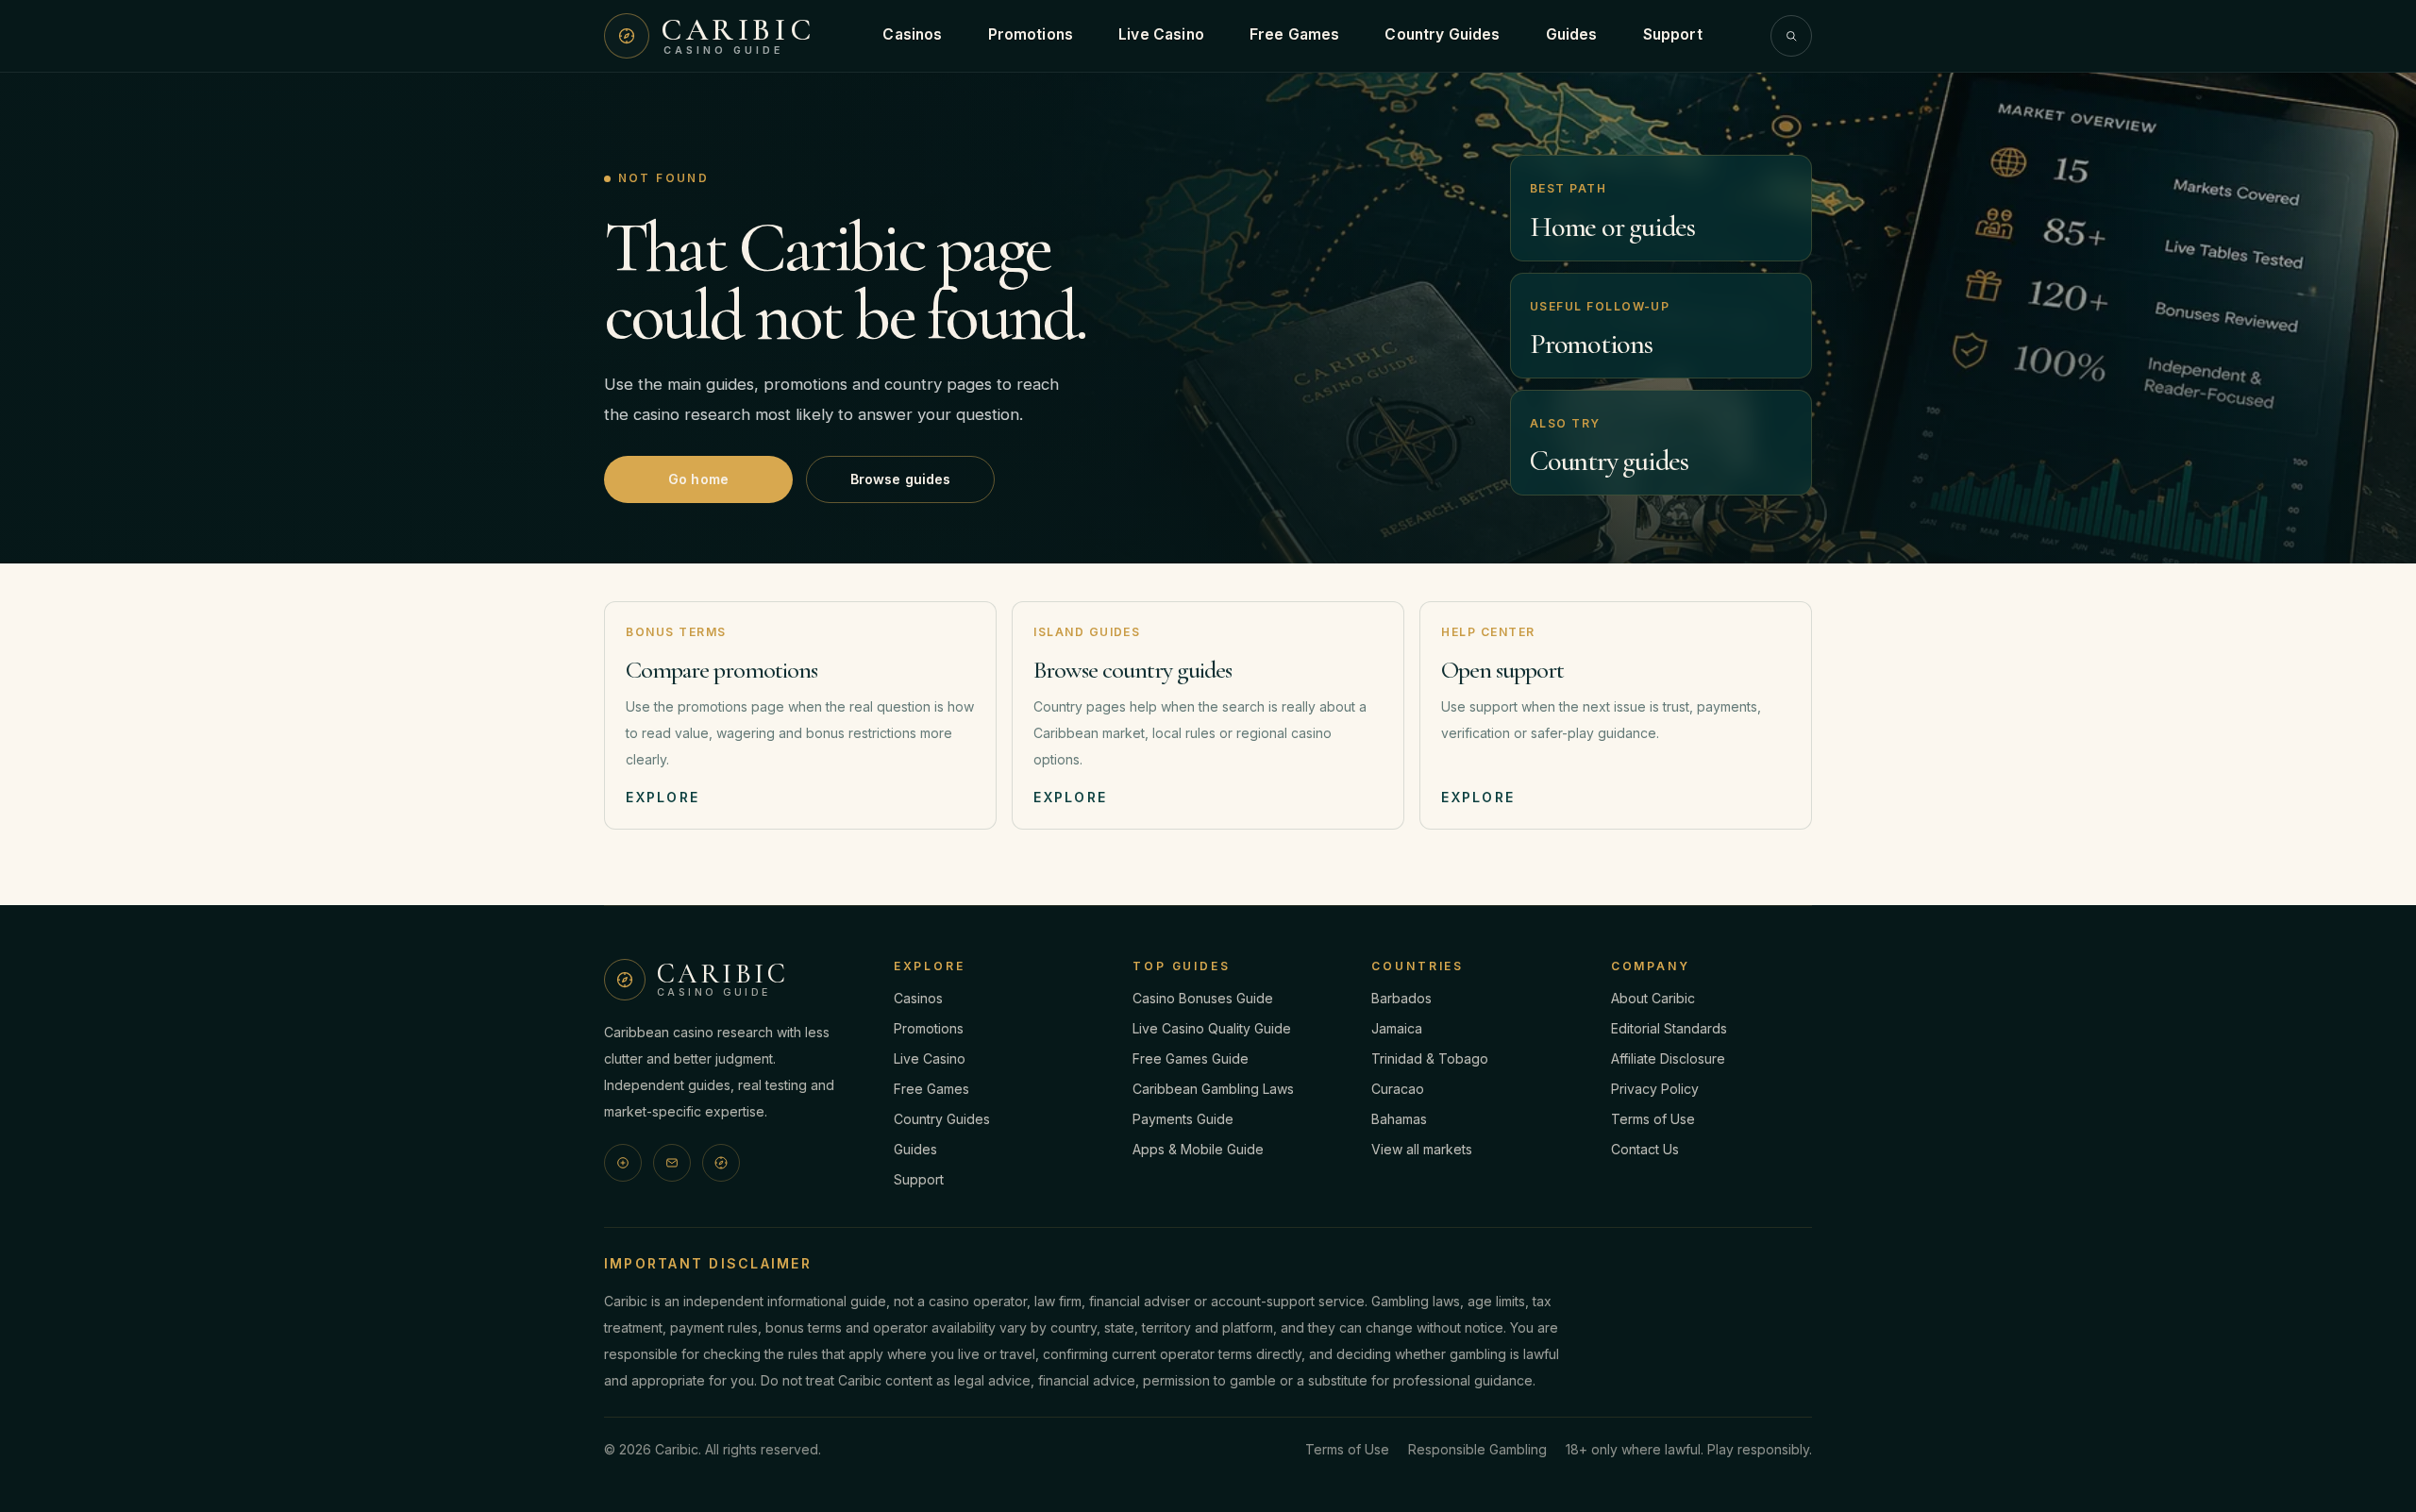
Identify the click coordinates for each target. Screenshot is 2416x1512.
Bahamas (1399, 1119)
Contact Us (1645, 1149)
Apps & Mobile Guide (1198, 1149)
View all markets (1422, 1149)
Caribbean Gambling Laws (1213, 1089)
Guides (1572, 34)
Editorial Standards (1669, 1028)
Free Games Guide (1191, 1058)
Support (1673, 34)
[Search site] (1791, 36)
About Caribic (1653, 998)
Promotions (1031, 34)
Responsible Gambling (1477, 1449)
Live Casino (1161, 34)
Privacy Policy (1655, 1089)
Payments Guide (1183, 1119)
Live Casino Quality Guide (1212, 1028)
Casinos (912, 34)
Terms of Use (1653, 1119)
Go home (698, 479)
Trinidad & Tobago (1430, 1058)
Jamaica (1397, 1028)
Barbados (1401, 998)
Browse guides (901, 479)
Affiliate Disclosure (1668, 1058)
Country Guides (1442, 34)
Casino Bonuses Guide (1203, 998)
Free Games (1295, 34)
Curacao (1398, 1089)
